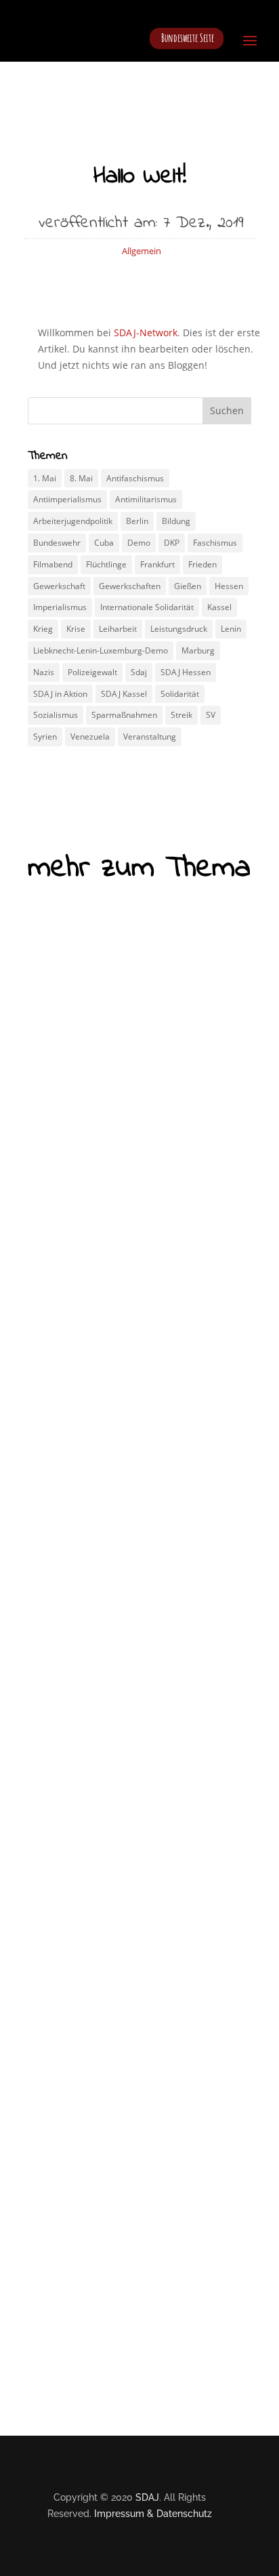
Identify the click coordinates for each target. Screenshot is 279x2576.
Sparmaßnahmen (124, 715)
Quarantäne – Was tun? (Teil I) (124, 1726)
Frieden (202, 564)
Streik (181, 715)
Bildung (176, 521)
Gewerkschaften (130, 586)
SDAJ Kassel (124, 694)
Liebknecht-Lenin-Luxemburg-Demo (101, 650)
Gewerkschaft (59, 586)
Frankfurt (157, 564)
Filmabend (53, 564)
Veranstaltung (150, 737)
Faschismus (215, 543)
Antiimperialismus (67, 499)
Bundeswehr (57, 543)
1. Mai (45, 478)
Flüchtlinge (106, 564)
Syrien (45, 737)
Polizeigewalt (92, 672)
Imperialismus (60, 607)
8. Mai (81, 478)
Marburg (198, 650)
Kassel (219, 607)
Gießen (188, 586)
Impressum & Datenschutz (153, 2514)
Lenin (231, 629)
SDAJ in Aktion (60, 694)
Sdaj (139, 672)
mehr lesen (81, 1412)
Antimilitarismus (146, 499)
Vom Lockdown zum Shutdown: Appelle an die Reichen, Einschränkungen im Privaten (134, 1193)
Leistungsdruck (179, 629)
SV (211, 715)
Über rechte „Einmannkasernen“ (124, 2147)
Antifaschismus (135, 478)
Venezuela (90, 737)
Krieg (43, 629)
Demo (139, 543)
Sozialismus (56, 715)
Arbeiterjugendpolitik (73, 521)
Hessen (229, 586)
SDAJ (147, 2497)
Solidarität (180, 694)
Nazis (44, 672)
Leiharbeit (118, 629)
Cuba (104, 543)
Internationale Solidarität (147, 607)
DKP (172, 543)
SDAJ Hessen (186, 672)
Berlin (137, 521)
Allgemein (142, 251)
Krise (76, 629)
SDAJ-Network (146, 333)
